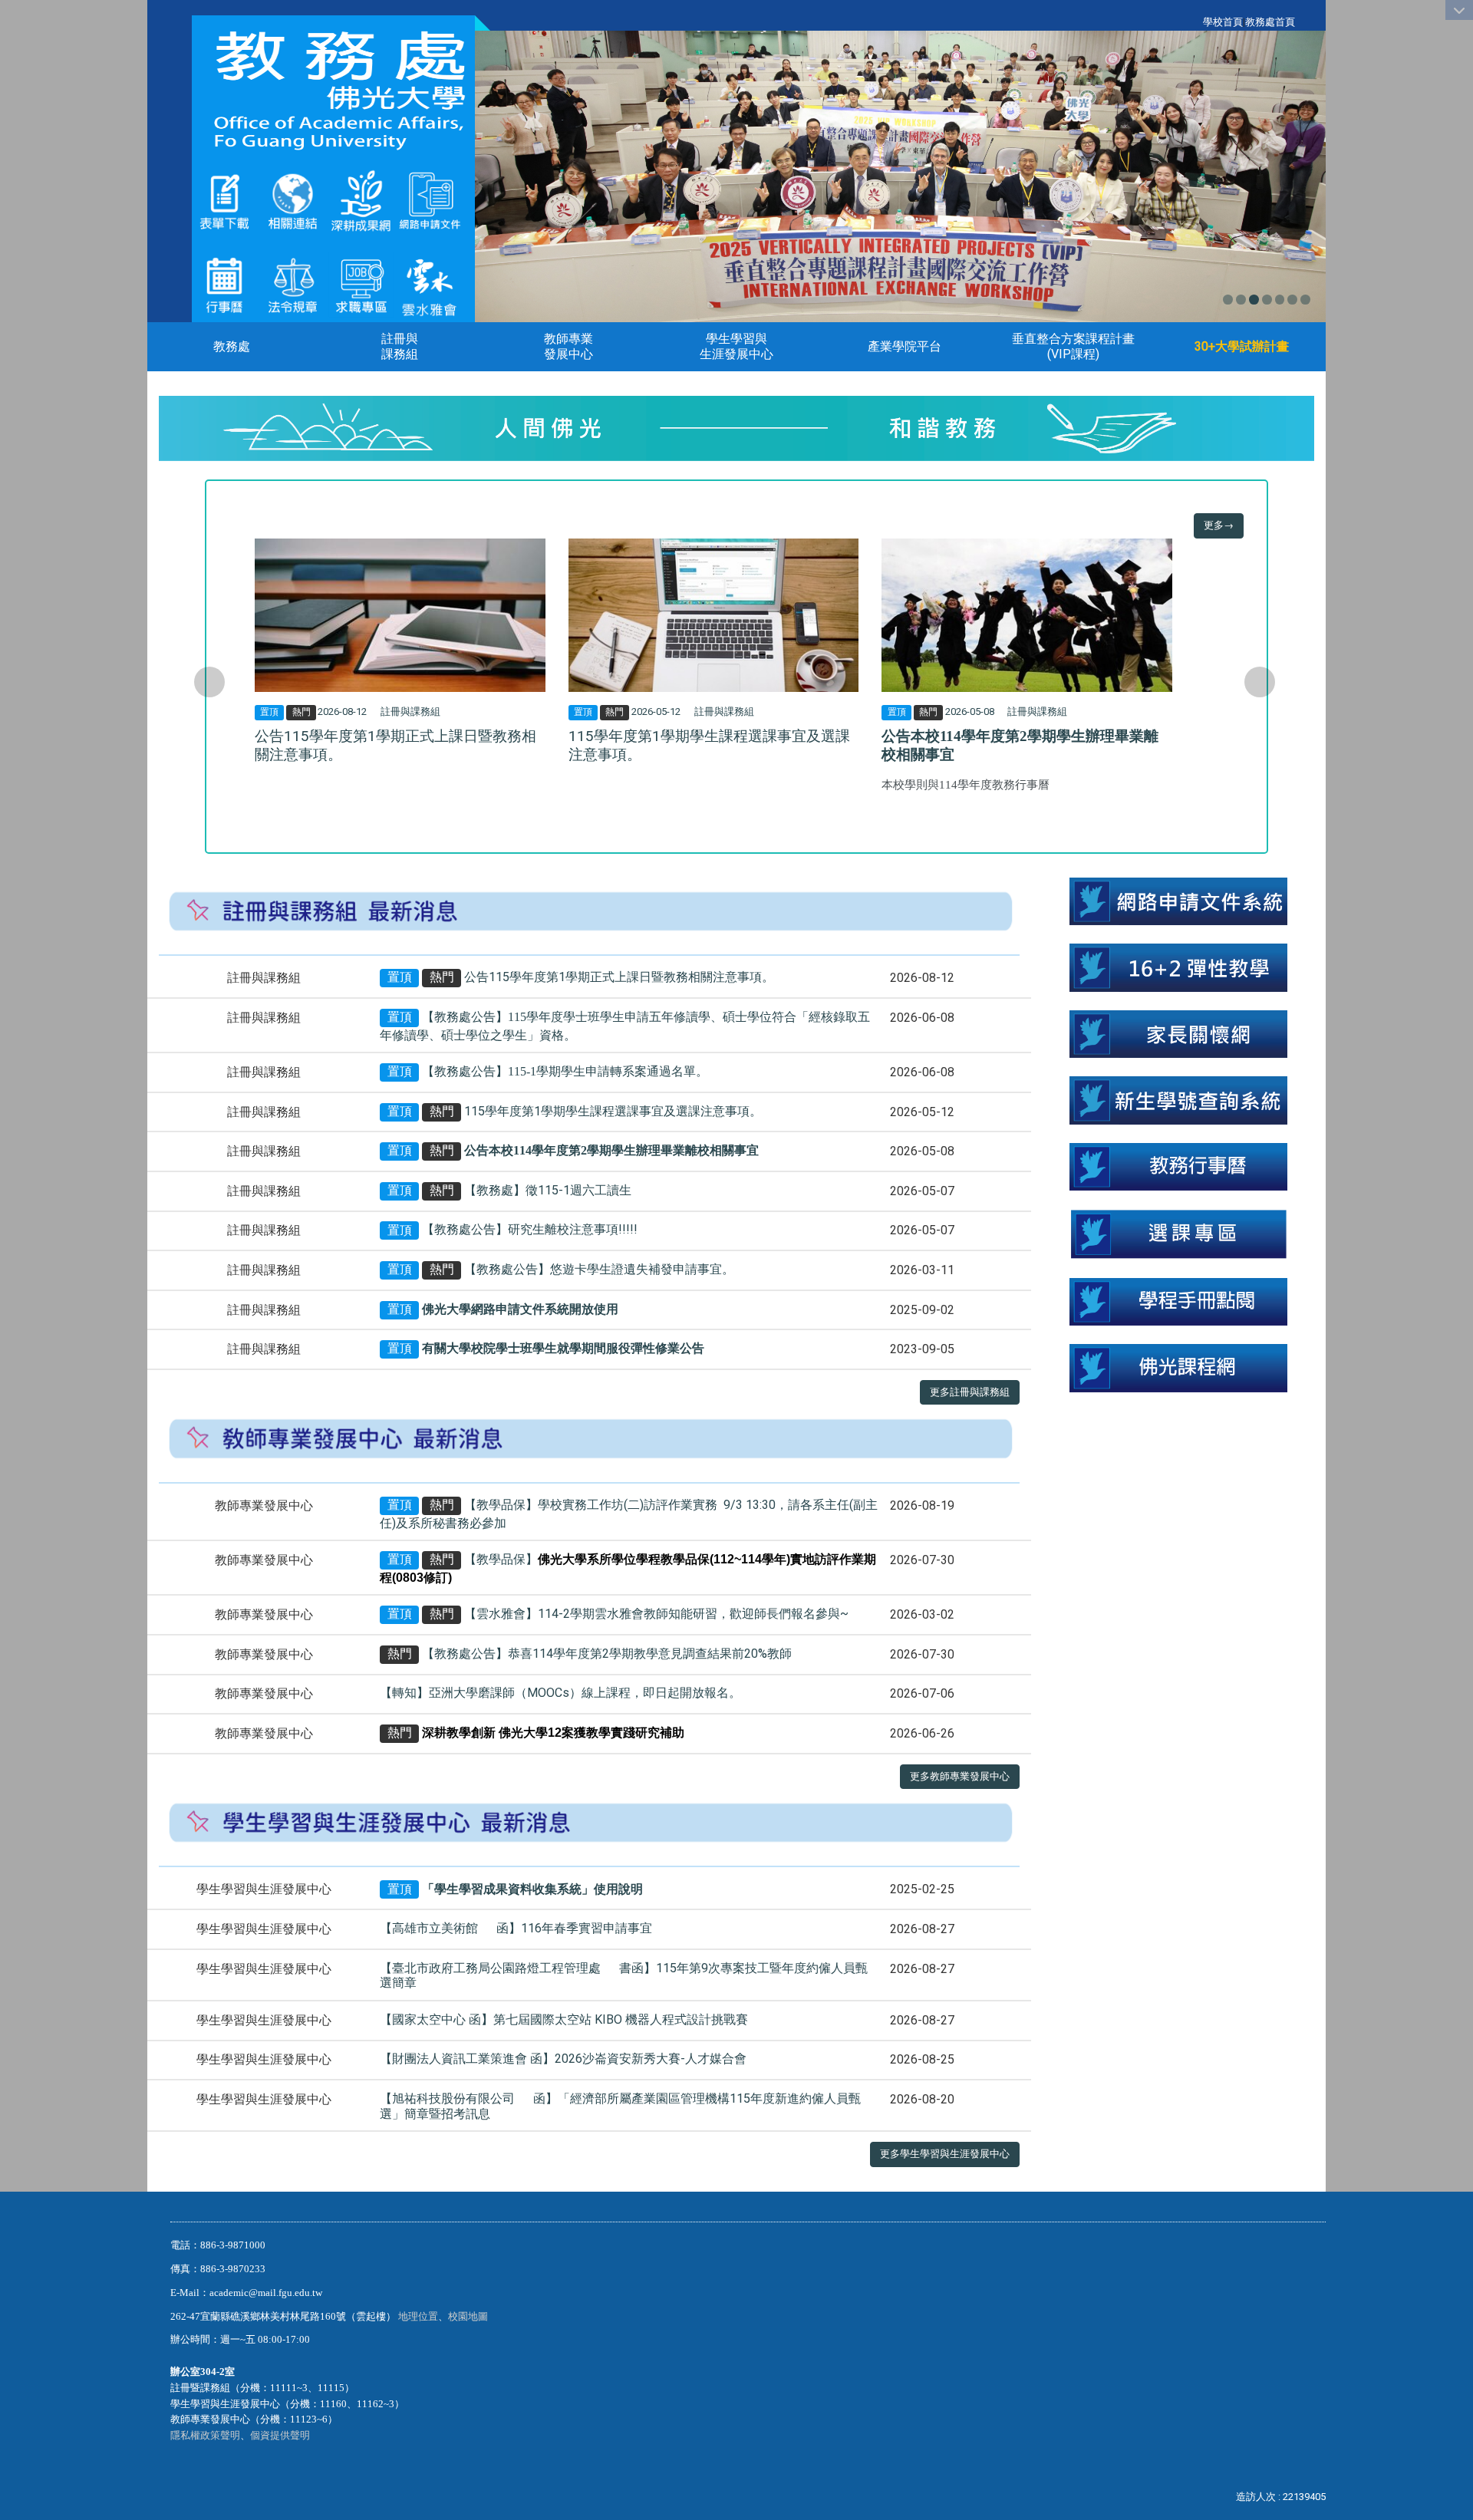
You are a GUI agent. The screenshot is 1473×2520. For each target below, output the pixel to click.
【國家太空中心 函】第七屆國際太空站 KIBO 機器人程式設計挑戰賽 (564, 2019)
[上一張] (209, 682)
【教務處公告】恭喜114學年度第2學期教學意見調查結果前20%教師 (607, 1654)
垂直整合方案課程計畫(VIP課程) (1073, 346)
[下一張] (1260, 682)
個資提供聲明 (280, 2435)
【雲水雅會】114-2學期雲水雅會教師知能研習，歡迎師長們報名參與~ (656, 1614)
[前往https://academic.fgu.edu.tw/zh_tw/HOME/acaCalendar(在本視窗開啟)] (224, 284)
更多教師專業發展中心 (960, 1776)
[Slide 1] (1228, 300)
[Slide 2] (1241, 300)
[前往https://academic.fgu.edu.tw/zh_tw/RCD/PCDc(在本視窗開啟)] (1178, 1233)
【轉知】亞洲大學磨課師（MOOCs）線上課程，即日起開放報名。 (560, 1693)
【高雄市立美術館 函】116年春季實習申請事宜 (516, 1928)
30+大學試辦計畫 (1242, 346)
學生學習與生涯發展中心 (736, 346)
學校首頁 (1223, 22)
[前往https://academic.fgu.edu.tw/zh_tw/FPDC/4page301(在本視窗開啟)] (429, 284)
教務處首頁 (1270, 22)
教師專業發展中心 (568, 346)
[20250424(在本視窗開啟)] (1178, 967)
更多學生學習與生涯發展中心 (945, 2154)
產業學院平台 (905, 346)
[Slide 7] (1305, 300)
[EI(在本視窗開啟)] (361, 284)
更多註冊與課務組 (970, 1392)
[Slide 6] (1292, 300)
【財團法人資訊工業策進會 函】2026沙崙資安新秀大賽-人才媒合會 (563, 2059)
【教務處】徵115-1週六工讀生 (548, 1190)
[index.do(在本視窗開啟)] (361, 201)
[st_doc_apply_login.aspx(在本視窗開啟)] (1178, 900)
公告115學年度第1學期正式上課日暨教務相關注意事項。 (619, 977)
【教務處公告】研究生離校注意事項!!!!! (530, 1230)
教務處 (232, 346)
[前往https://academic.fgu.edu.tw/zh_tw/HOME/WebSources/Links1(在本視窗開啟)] (293, 201)
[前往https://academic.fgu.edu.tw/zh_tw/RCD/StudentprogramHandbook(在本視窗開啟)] (1178, 1301)
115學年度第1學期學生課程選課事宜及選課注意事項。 (613, 1111)
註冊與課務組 (400, 346)
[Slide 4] (1267, 300)
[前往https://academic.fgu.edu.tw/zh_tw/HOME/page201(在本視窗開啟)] (224, 201)
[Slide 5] (1280, 300)
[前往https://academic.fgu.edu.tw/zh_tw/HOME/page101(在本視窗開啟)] (293, 284)
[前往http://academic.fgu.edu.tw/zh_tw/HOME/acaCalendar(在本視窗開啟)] (1178, 1166)
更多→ (1219, 525)
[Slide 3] (1254, 300)
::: (1195, 22)
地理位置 (418, 2316)
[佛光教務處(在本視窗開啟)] (334, 90)
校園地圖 (469, 2316)
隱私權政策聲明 (205, 2435)
